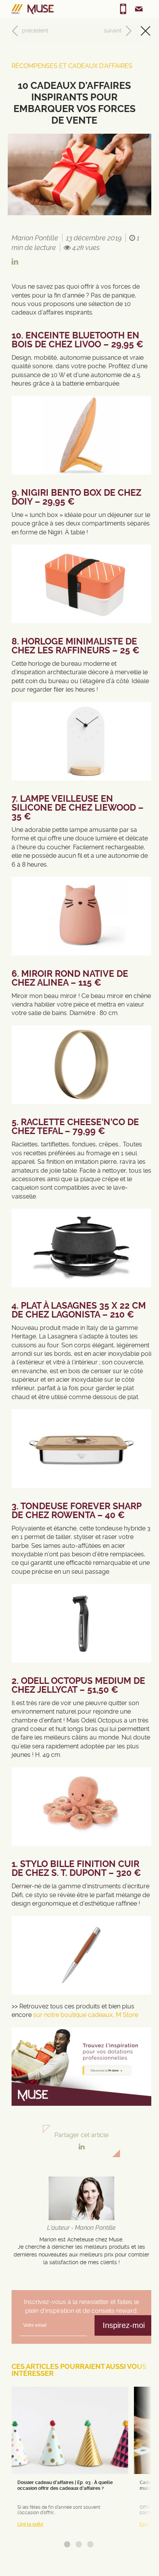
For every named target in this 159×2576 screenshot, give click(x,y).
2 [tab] (79, 2544)
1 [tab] (67, 2544)
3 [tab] (90, 2544)
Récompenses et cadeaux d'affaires (72, 66)
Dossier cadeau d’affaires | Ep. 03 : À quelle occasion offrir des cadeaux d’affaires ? (65, 2485)
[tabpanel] (70, 2460)
